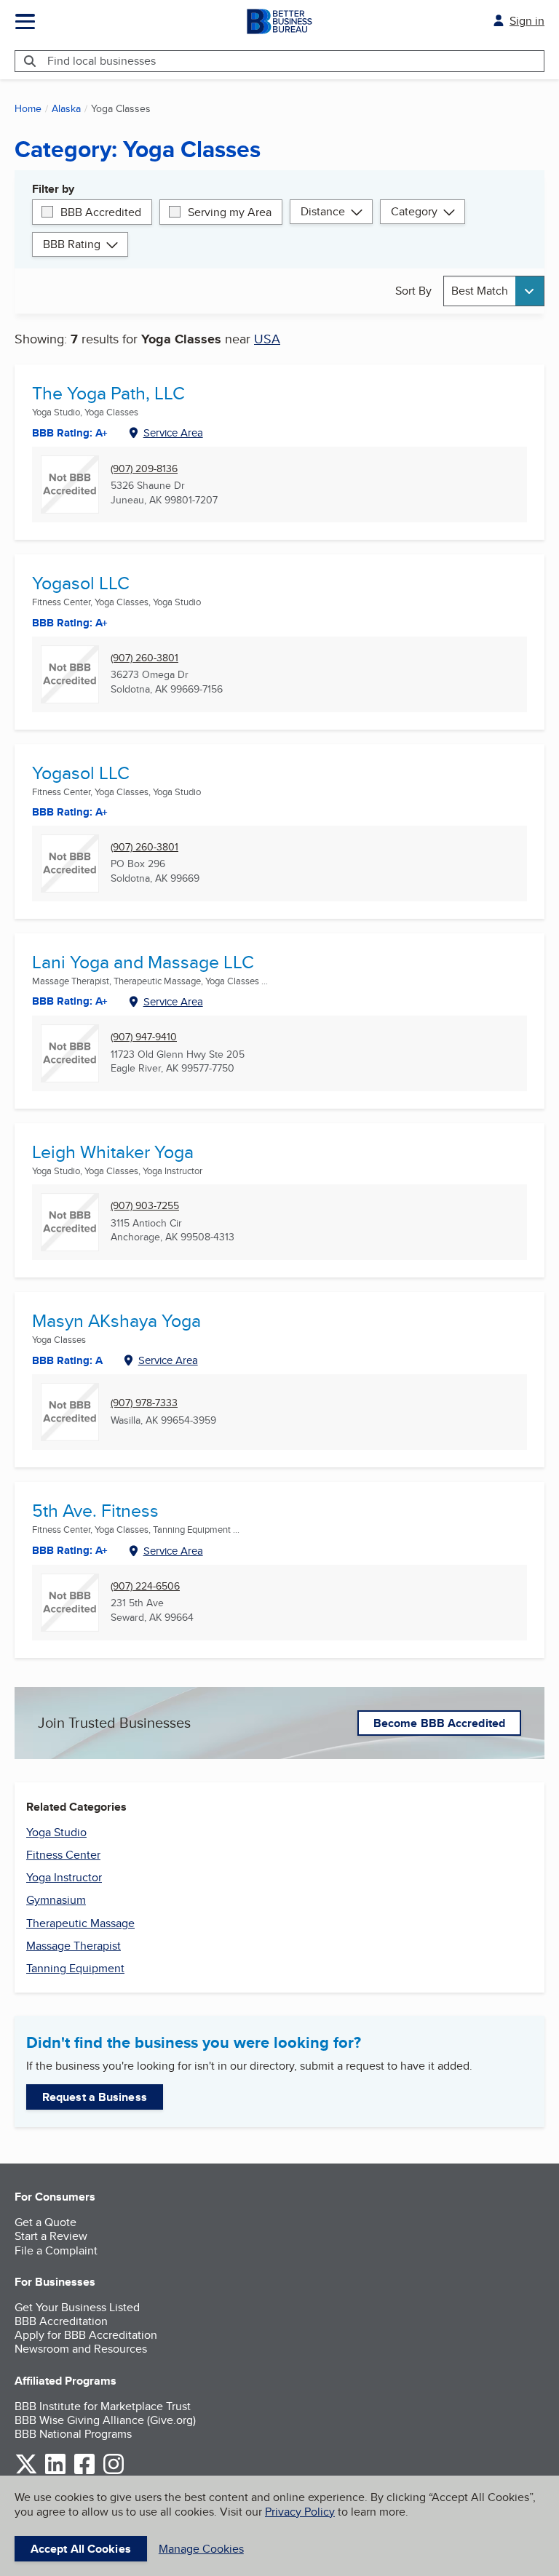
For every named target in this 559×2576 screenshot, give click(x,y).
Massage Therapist (74, 1946)
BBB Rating (72, 244)
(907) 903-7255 (145, 1206)
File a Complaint (56, 2250)
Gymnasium (56, 1900)
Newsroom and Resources (81, 2349)
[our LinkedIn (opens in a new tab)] (55, 2472)
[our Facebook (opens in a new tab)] (84, 2472)
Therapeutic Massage (80, 1923)
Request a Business (95, 2097)
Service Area (173, 432)
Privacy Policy (300, 2512)
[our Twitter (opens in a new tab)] (26, 2472)
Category (414, 211)
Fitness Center (63, 1855)
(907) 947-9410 (144, 1037)
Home (28, 108)
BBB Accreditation (61, 2321)
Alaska (66, 108)
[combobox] (494, 291)
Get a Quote (45, 2222)
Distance (323, 211)
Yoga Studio (56, 1832)
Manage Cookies (201, 2549)
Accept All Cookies (81, 2549)
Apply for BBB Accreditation (86, 2335)
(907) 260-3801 (144, 658)
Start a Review (51, 2236)
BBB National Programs (73, 2434)
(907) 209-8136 (144, 469)
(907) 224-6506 (145, 1586)
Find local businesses (102, 61)
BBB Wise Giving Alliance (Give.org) (105, 2420)
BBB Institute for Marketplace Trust (103, 2406)
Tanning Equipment (75, 1968)
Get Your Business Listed (77, 2307)
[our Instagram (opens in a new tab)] (114, 2472)
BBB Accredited (101, 212)
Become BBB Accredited (439, 1723)
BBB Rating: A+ (70, 812)
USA (267, 339)
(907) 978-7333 (144, 1403)
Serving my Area (230, 212)
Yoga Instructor (64, 1877)
